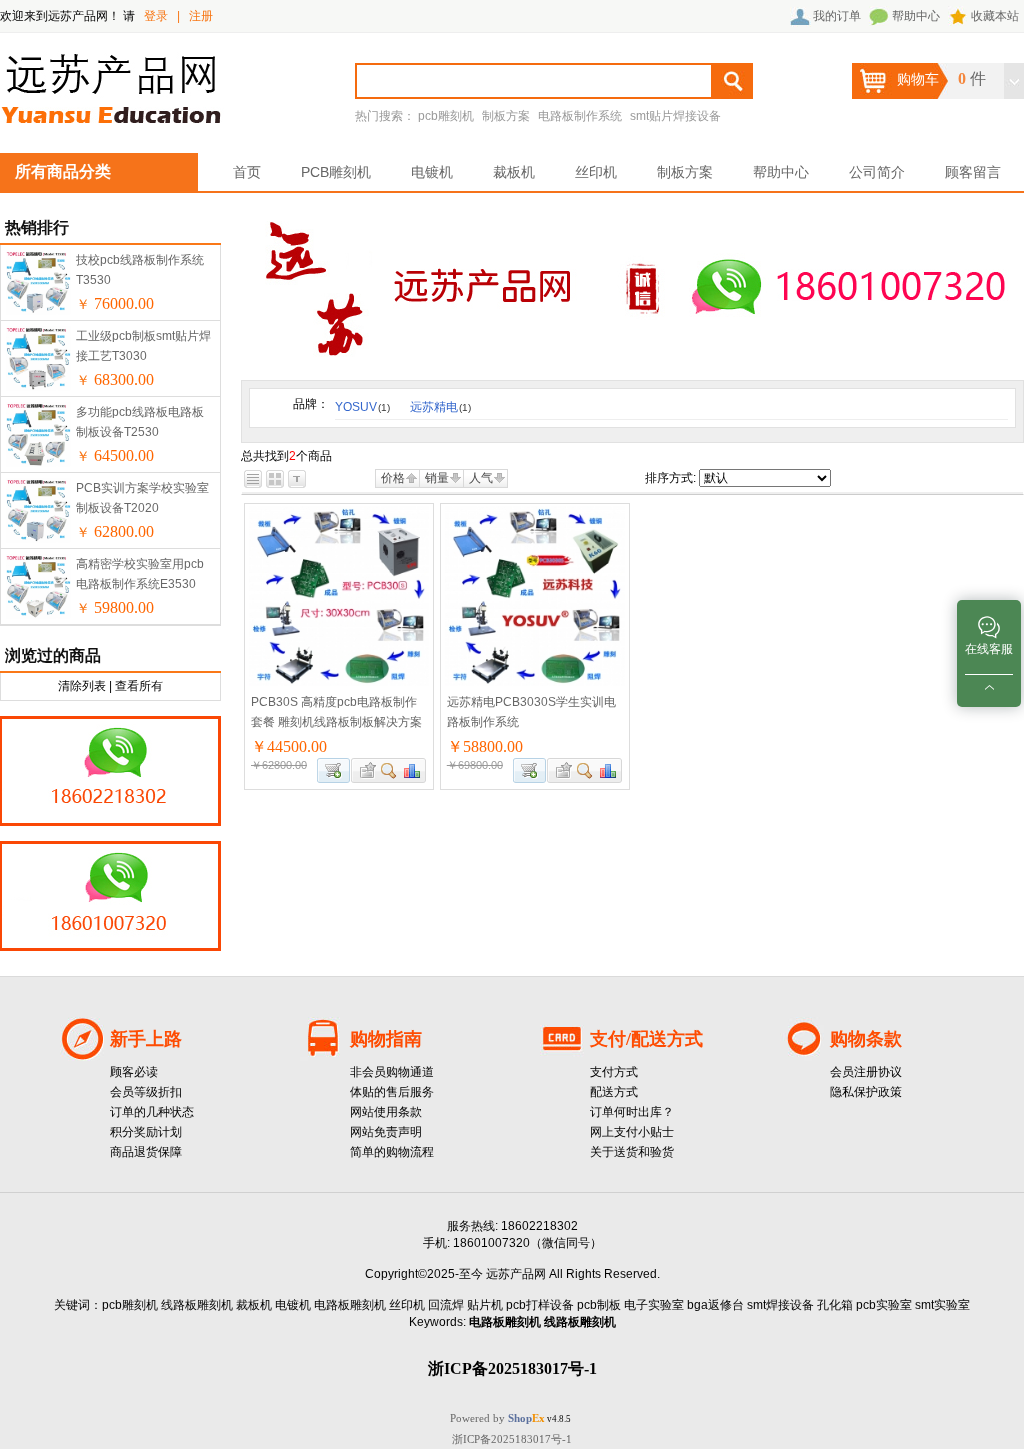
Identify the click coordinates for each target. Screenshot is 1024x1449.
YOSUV (362, 407)
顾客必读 (134, 1072)
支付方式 (614, 1072)
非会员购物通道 (392, 1072)
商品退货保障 (146, 1152)
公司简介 (877, 172)
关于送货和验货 (632, 1152)
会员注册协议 (866, 1072)
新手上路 (146, 1039)
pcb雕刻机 (446, 116)
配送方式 (614, 1092)
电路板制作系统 (580, 116)
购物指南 (386, 1039)
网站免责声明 (386, 1132)
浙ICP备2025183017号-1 (512, 1439)
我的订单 (837, 16)
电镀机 (432, 172)
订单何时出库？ (632, 1112)
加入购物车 (333, 770)
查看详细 (389, 770)
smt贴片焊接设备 (675, 116)
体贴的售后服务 (392, 1092)
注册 (201, 16)
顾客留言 (973, 172)
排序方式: (670, 478)
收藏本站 (995, 16)
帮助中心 (916, 16)
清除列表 (82, 686)
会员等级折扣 (146, 1092)
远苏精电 (440, 407)
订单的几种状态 (152, 1112)
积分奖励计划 (146, 1132)
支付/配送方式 (646, 1039)
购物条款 (866, 1039)
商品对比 (413, 770)
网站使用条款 (386, 1112)
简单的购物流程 (392, 1152)
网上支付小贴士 (632, 1132)
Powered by (497, 1418)
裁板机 (514, 172)
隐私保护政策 (866, 1092)
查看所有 (139, 686)
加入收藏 (365, 770)
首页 (247, 172)
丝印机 (596, 172)
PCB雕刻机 (336, 172)
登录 (156, 16)
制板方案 (506, 116)
